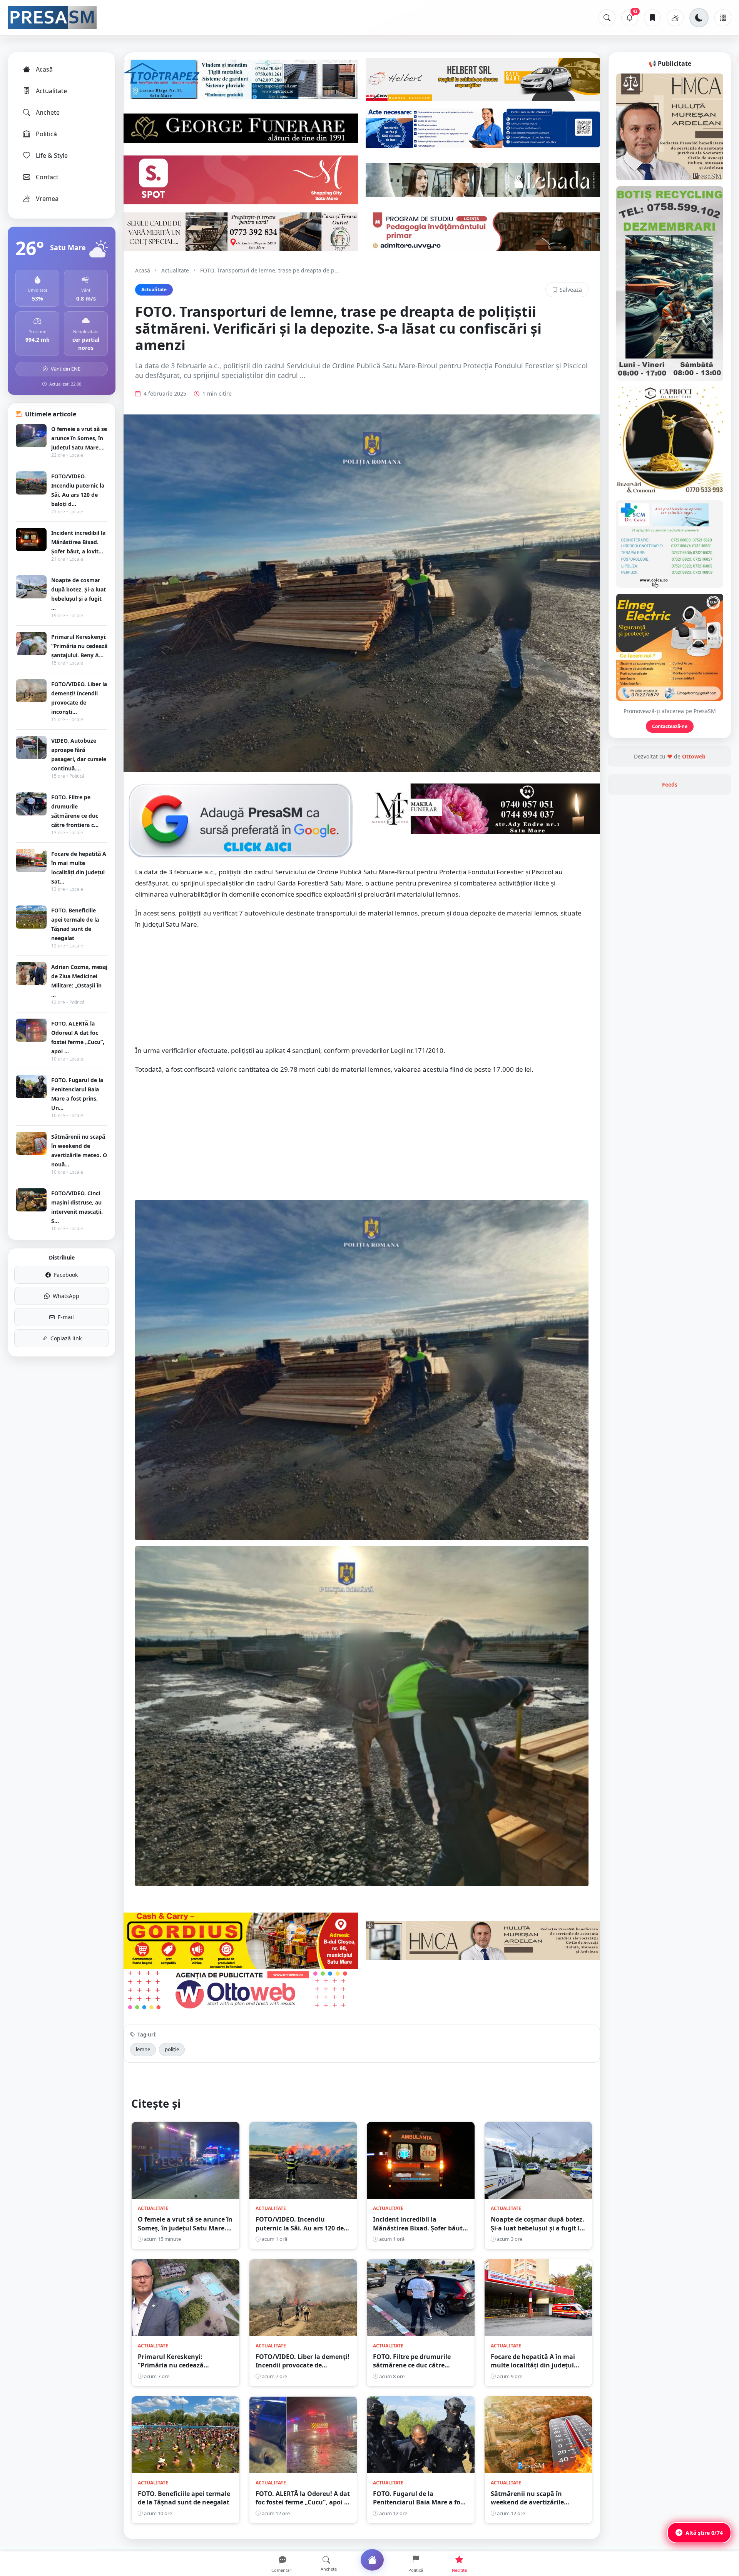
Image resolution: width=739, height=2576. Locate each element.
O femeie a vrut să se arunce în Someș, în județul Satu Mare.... (79, 438)
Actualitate (51, 91)
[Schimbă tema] (699, 18)
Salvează (571, 290)
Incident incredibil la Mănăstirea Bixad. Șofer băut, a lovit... (78, 542)
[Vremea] (675, 18)
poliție (172, 2049)
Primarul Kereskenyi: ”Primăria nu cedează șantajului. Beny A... (79, 646)
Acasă (44, 69)
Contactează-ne (670, 726)
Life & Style (52, 155)
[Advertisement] (362, 991)
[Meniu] (723, 18)
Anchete (48, 112)
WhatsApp (66, 1296)
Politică (46, 134)
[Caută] (607, 18)
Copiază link (66, 1338)
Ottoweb (694, 756)
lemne (143, 2049)
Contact (47, 177)
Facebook (66, 1275)
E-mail (66, 1317)
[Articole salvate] (652, 18)
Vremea (47, 199)
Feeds (670, 784)
